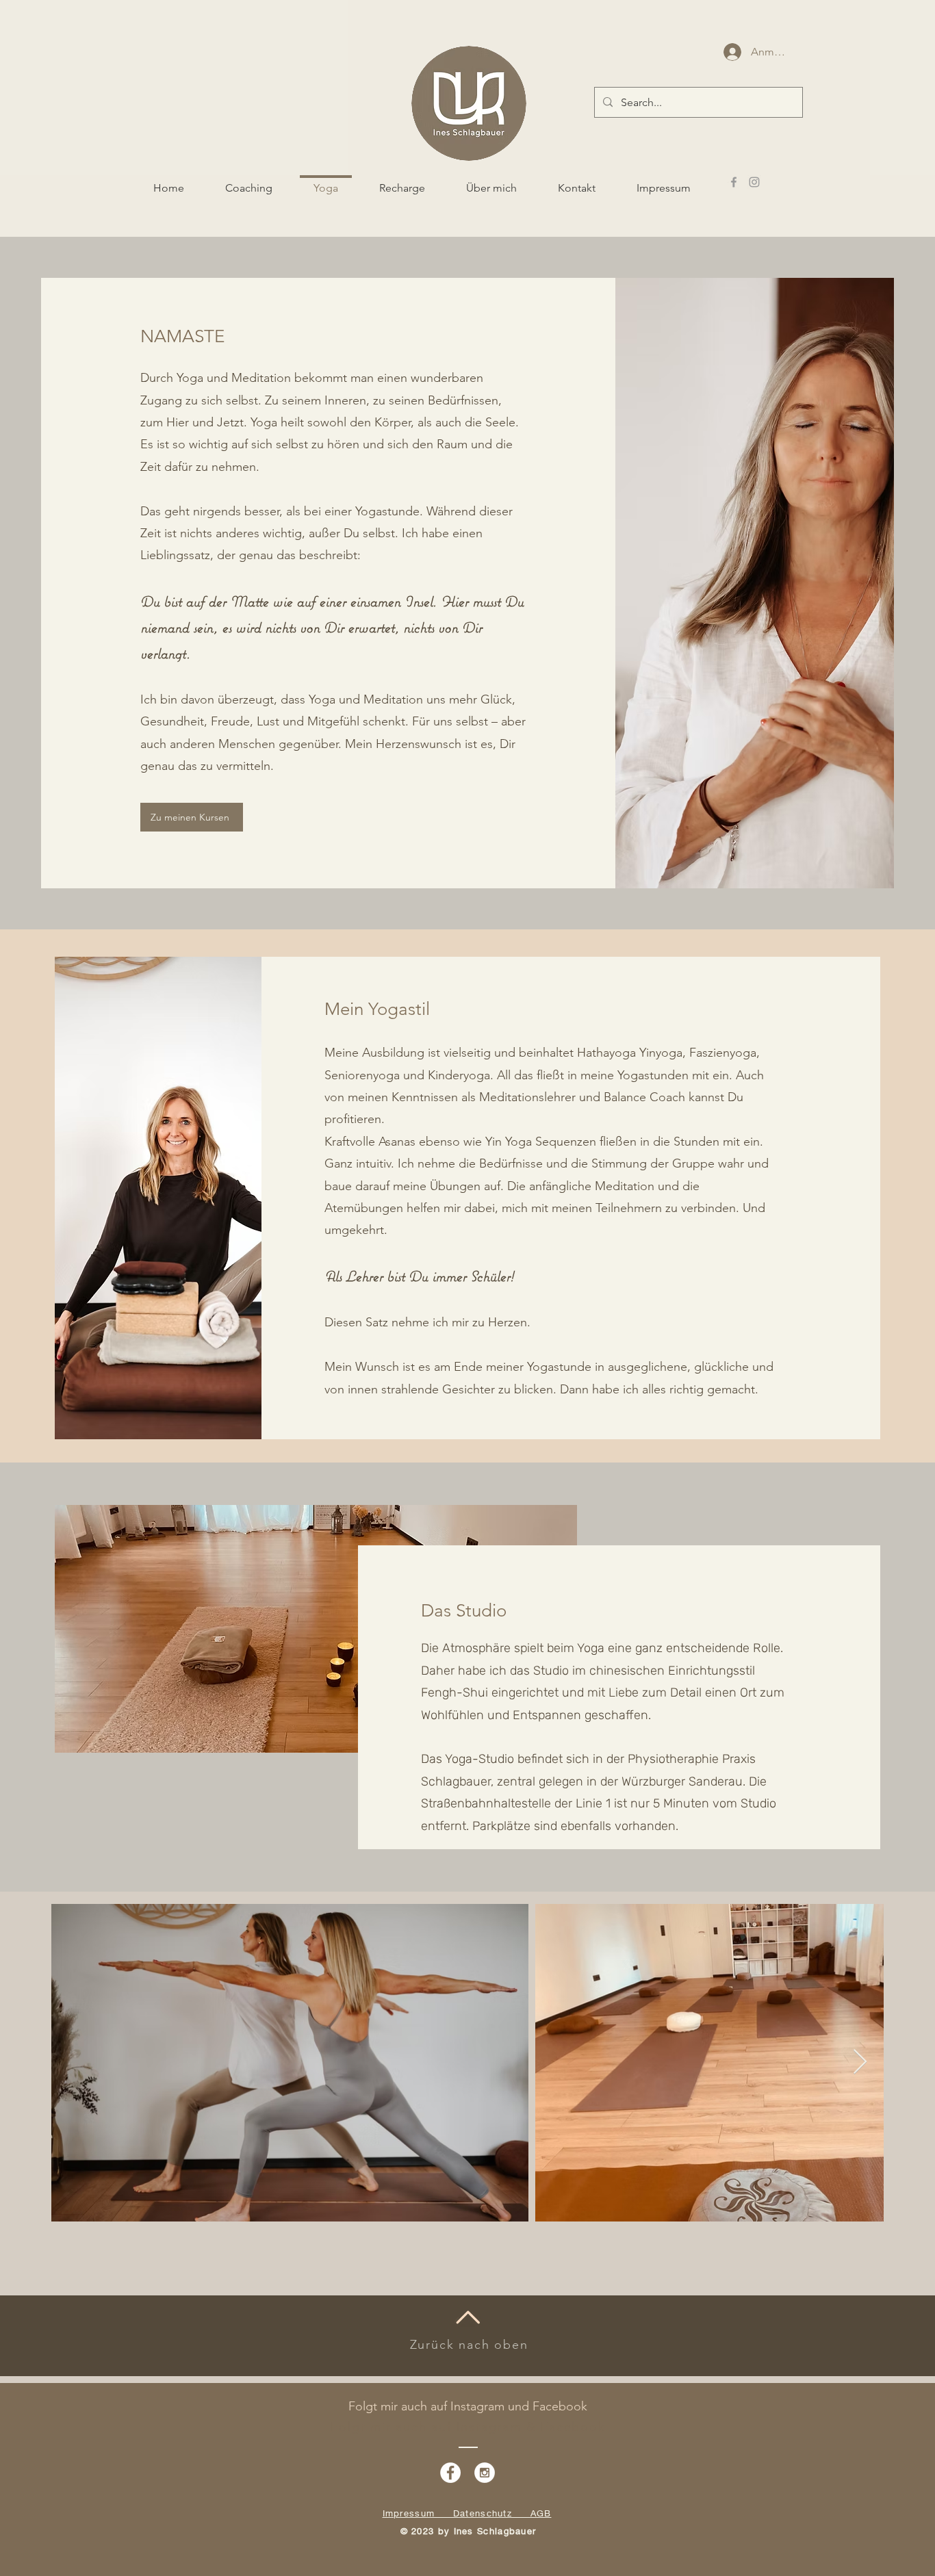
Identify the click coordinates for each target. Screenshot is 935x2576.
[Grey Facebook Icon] (734, 182)
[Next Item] (860, 2062)
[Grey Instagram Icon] (754, 182)
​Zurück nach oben (469, 2345)
